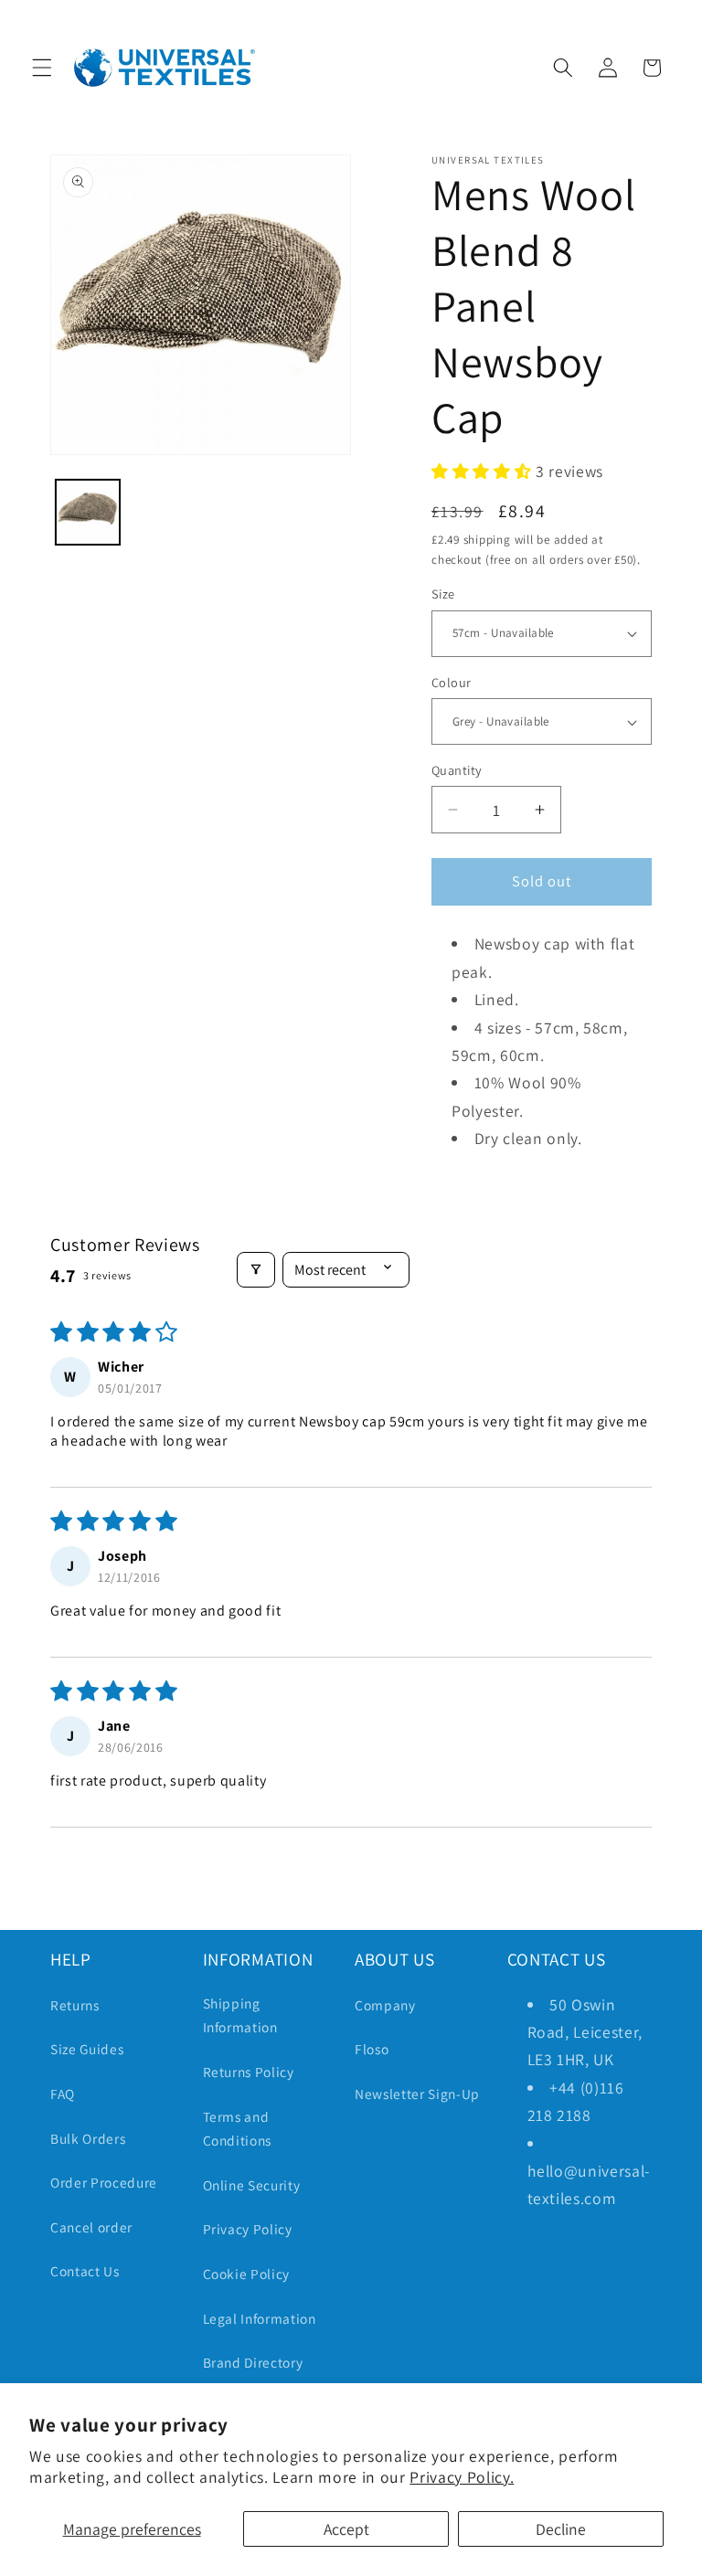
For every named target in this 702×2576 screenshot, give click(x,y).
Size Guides (87, 2049)
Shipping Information (240, 2015)
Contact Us (85, 2271)
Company (385, 2005)
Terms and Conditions (238, 2129)
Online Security (252, 2185)
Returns (75, 2005)
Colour (452, 682)
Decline (561, 2529)
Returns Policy (249, 2072)
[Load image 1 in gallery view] (88, 512)
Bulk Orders (88, 2138)
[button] (42, 68)
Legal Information (260, 2318)
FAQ (63, 2094)
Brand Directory (253, 2362)
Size (443, 594)
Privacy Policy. (462, 2477)
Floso (372, 2049)
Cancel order (91, 2227)
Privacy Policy (248, 2229)
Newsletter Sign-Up (417, 2094)
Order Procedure (104, 2182)
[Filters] (256, 1270)
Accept (346, 2529)
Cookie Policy (247, 2274)
